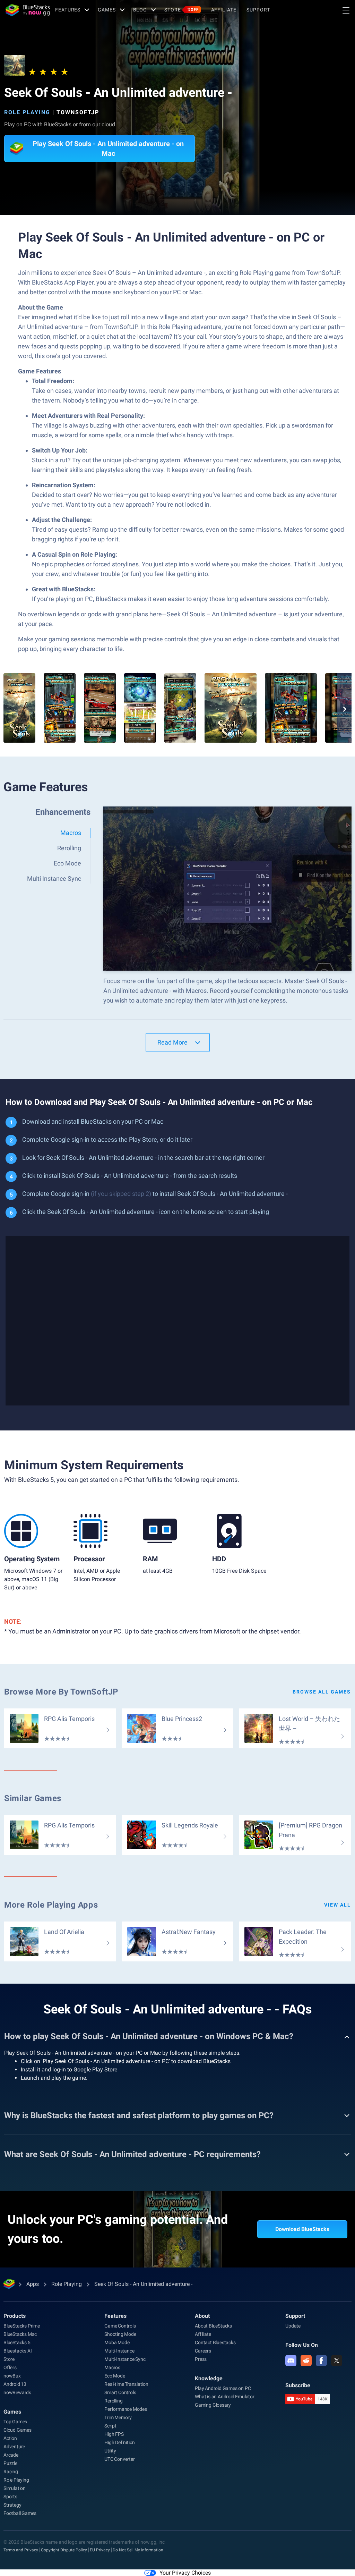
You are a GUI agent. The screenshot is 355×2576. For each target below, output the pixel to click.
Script (110, 2426)
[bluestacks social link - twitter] (337, 2360)
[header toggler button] (346, 10)
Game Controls (120, 2326)
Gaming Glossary (213, 2405)
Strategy (12, 2505)
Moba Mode (117, 2342)
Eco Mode (115, 2376)
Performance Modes (126, 2409)
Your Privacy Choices (185, 2573)
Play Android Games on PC (223, 2388)
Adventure (14, 2447)
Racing (11, 2472)
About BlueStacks (213, 2326)
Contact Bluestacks (215, 2342)
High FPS (114, 2434)
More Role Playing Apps (51, 1905)
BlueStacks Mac (20, 2334)
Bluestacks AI (18, 2351)
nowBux (12, 2376)
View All (337, 1905)
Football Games (20, 2513)
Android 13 (15, 2384)
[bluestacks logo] (28, 10)
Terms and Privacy (21, 2550)
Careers (203, 2351)
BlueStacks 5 (17, 2342)
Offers (10, 2367)
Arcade (11, 2455)
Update (293, 2326)
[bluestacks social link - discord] (291, 2360)
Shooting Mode (120, 2334)
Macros (112, 2367)
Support (258, 10)
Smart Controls (120, 2392)
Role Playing (27, 112)
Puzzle (10, 2463)
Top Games (15, 2422)
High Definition (120, 2442)
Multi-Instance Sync (125, 2359)
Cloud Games (18, 2430)
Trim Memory (118, 2417)
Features (68, 10)
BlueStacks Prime (22, 2326)
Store (181, 10)
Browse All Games (322, 1692)
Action (10, 2438)
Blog (140, 10)
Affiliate (224, 10)
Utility (110, 2451)
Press (201, 2359)
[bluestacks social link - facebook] (321, 2360)
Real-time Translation (126, 2384)
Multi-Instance (119, 2351)
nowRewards (17, 2392)
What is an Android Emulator (225, 2397)
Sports (10, 2497)
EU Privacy (100, 2550)
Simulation (15, 2488)
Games (107, 10)
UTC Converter (119, 2459)
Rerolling (113, 2401)
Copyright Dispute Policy (64, 2550)
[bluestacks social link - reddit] (306, 2360)
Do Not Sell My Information (138, 2550)
